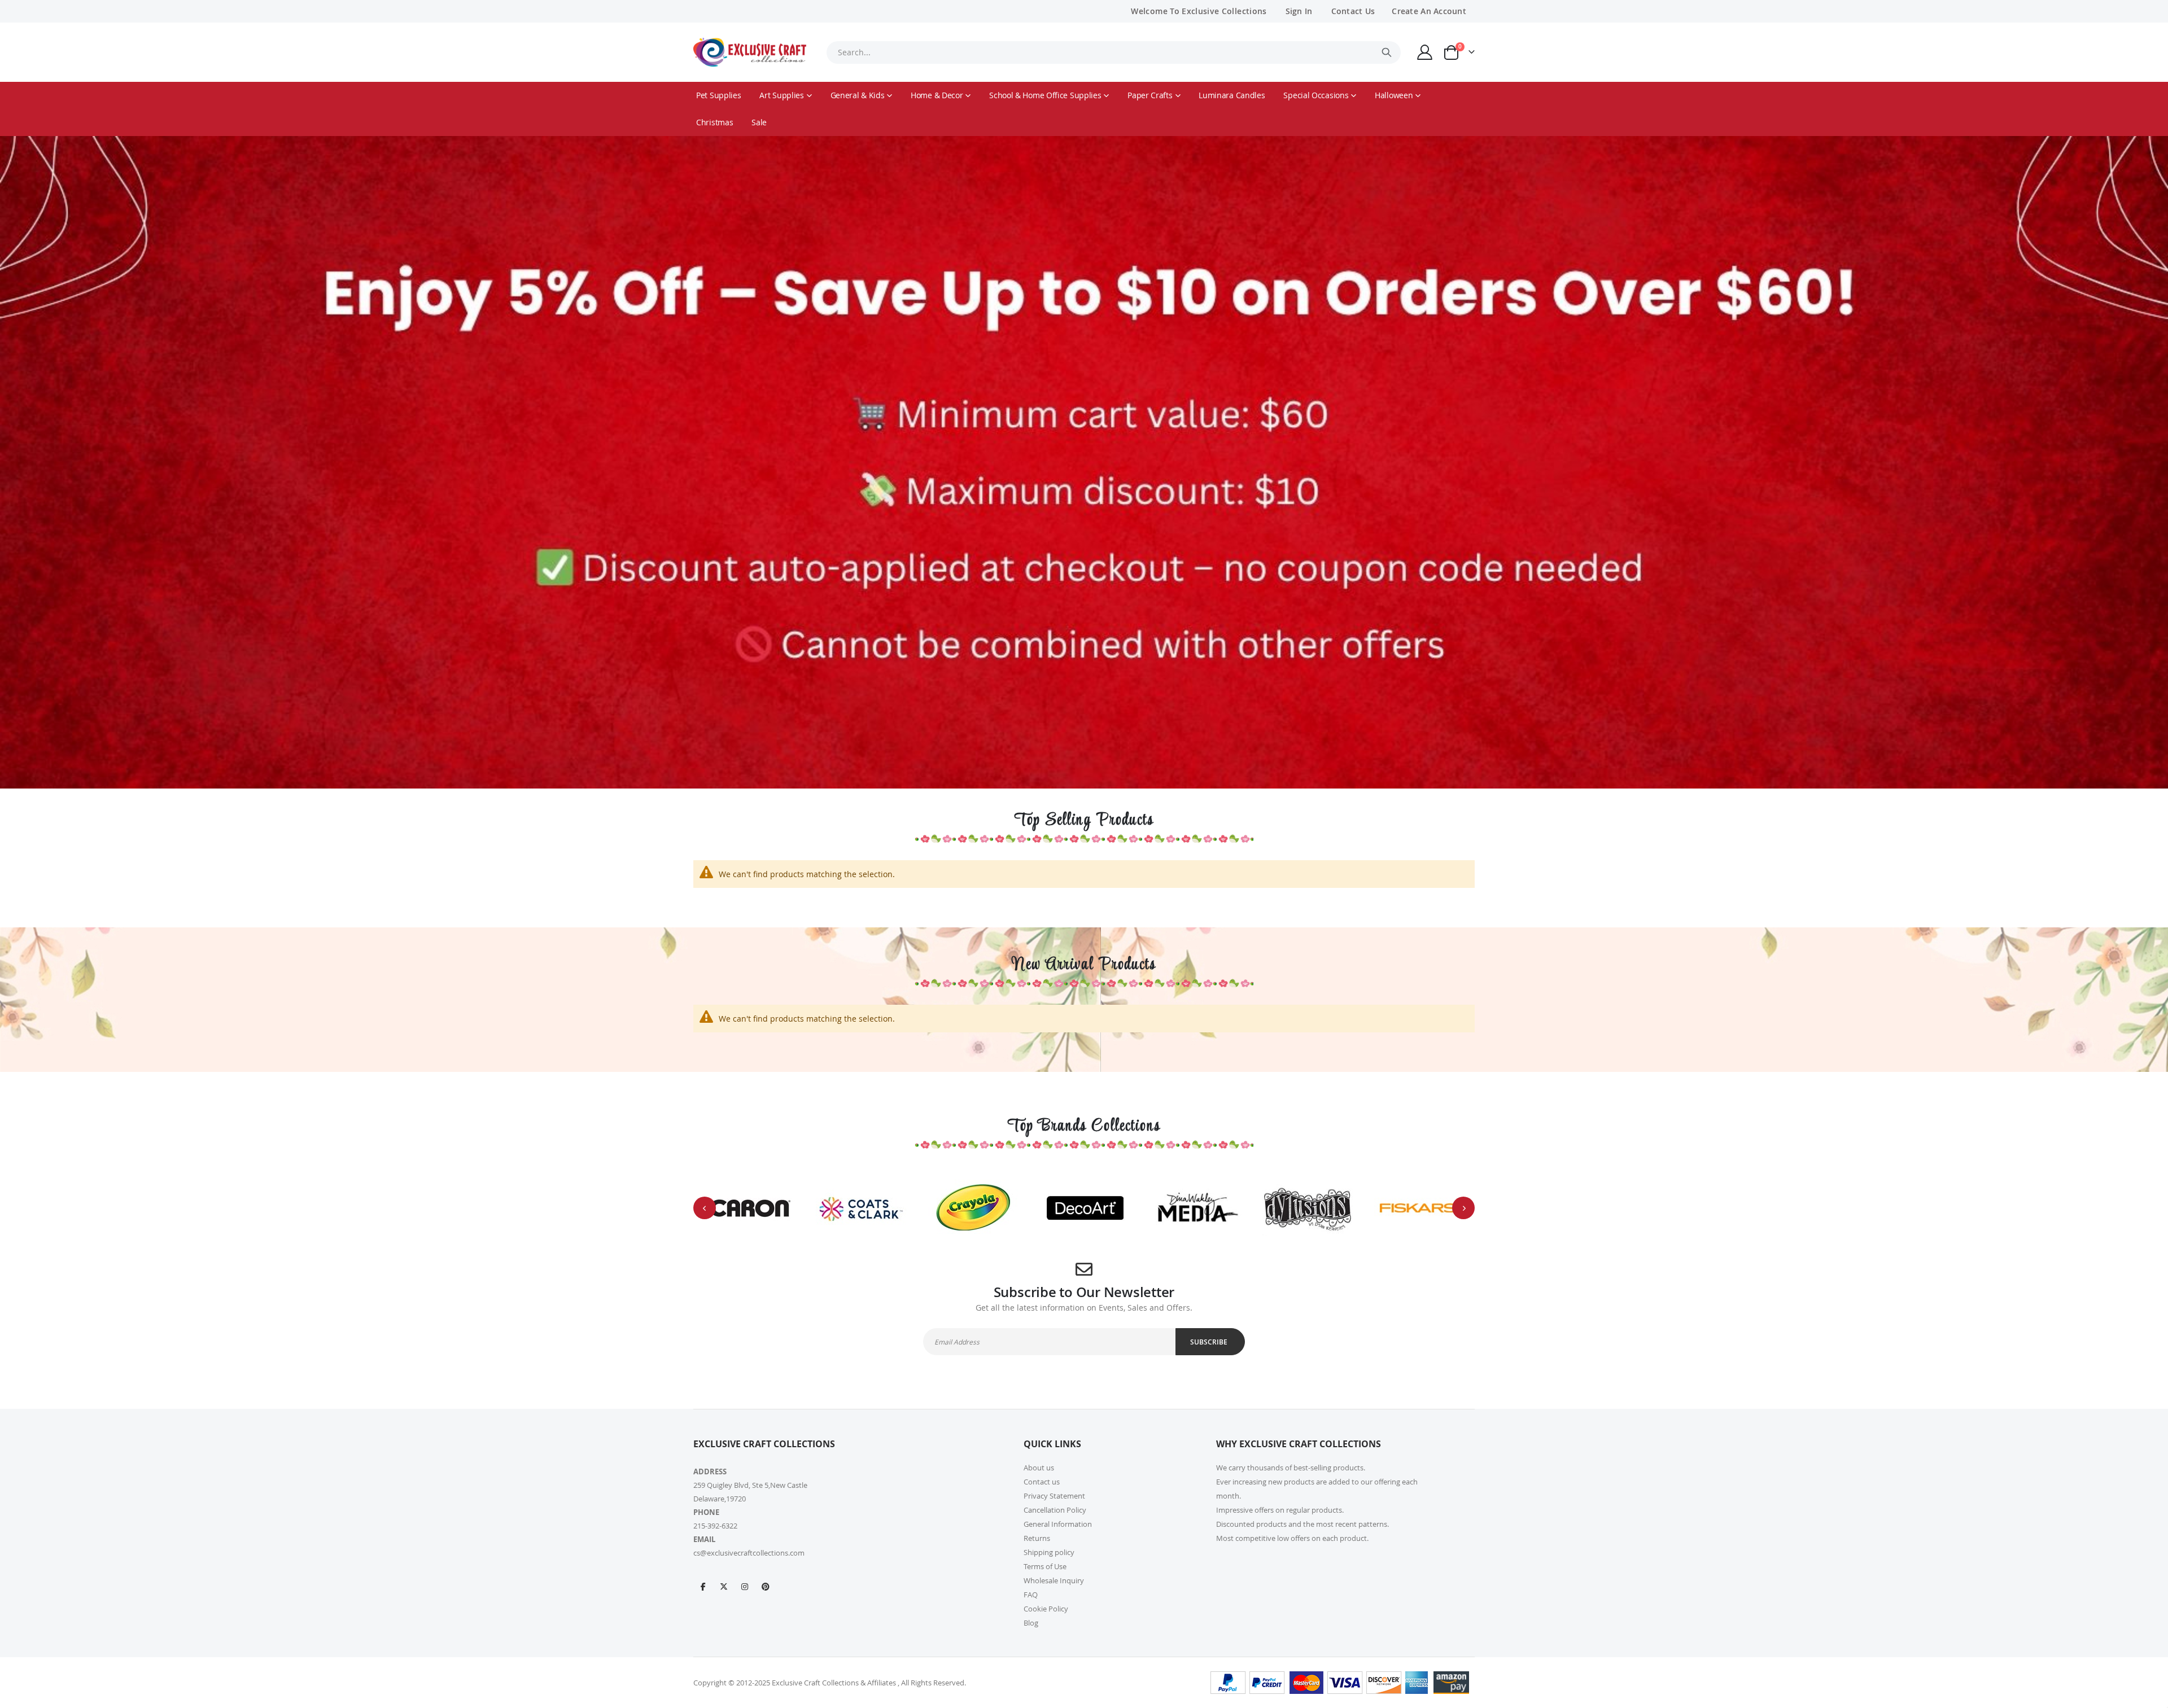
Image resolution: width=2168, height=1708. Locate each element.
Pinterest (766, 1586)
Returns (1037, 1538)
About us (1039, 1468)
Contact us (1042, 1482)
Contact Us (1353, 11)
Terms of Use (1045, 1566)
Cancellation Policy (1055, 1510)
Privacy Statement (1054, 1496)
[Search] (1387, 52)
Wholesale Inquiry (1054, 1580)
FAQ (1031, 1595)
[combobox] (1113, 52)
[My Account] (1425, 52)
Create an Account (1429, 11)
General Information (1058, 1524)
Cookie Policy (1046, 1609)
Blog (1031, 1623)
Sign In (1299, 11)
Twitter (724, 1586)
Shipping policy (1049, 1552)
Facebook (703, 1586)
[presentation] (705, 1208)
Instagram (745, 1586)
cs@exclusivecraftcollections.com (749, 1553)
